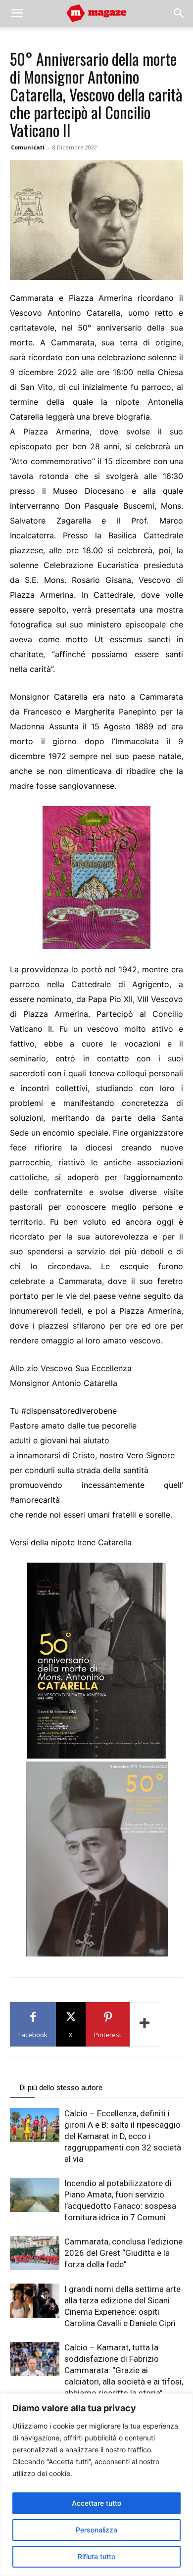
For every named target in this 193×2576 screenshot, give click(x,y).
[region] (96, 2485)
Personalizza (96, 2530)
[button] (17, 13)
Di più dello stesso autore (61, 2088)
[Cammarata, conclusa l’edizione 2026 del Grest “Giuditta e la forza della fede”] (35, 2253)
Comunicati (28, 147)
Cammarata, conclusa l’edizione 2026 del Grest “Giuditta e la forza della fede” (123, 2253)
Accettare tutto (96, 2503)
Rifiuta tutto (96, 2556)
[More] (145, 2024)
